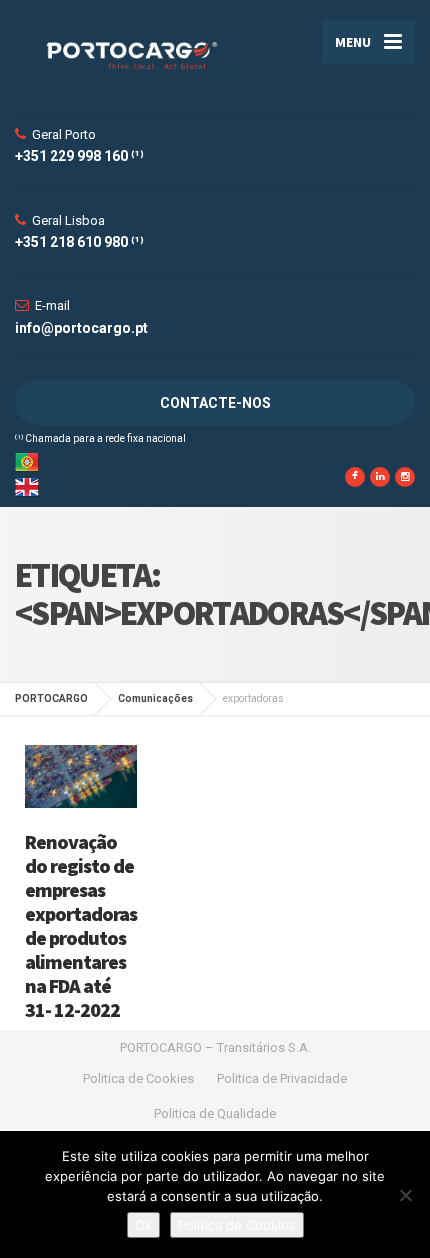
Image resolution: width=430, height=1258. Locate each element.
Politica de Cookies (138, 1078)
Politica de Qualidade (215, 1113)
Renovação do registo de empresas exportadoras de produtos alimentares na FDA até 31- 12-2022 (81, 925)
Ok (143, 1225)
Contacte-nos (215, 403)
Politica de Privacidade (282, 1078)
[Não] (405, 1195)
